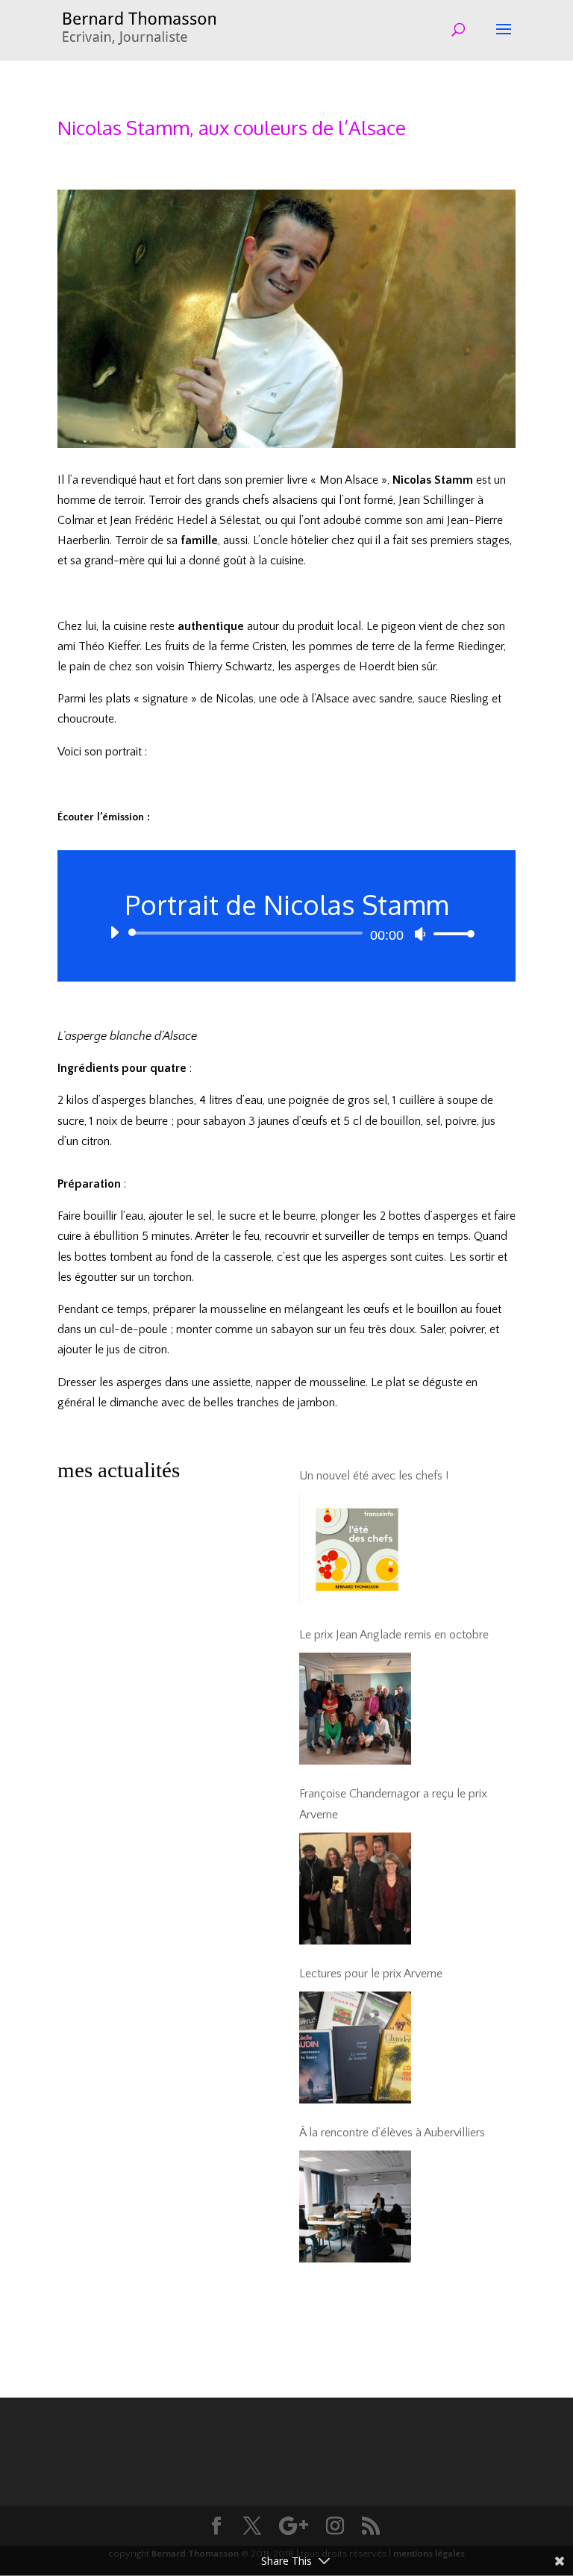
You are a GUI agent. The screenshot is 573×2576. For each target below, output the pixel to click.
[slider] (450, 933)
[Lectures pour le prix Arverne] (355, 2048)
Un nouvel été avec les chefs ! (374, 1476)
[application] (286, 933)
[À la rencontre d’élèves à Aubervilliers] (355, 2207)
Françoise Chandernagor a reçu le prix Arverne (393, 1804)
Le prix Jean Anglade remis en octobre (394, 1635)
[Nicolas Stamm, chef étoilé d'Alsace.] (286, 448)
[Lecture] (114, 932)
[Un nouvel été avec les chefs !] (355, 1550)
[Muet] (420, 934)
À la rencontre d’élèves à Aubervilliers (392, 2133)
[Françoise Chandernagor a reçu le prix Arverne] (355, 1889)
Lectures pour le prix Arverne (371, 1974)
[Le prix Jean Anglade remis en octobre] (355, 1709)
